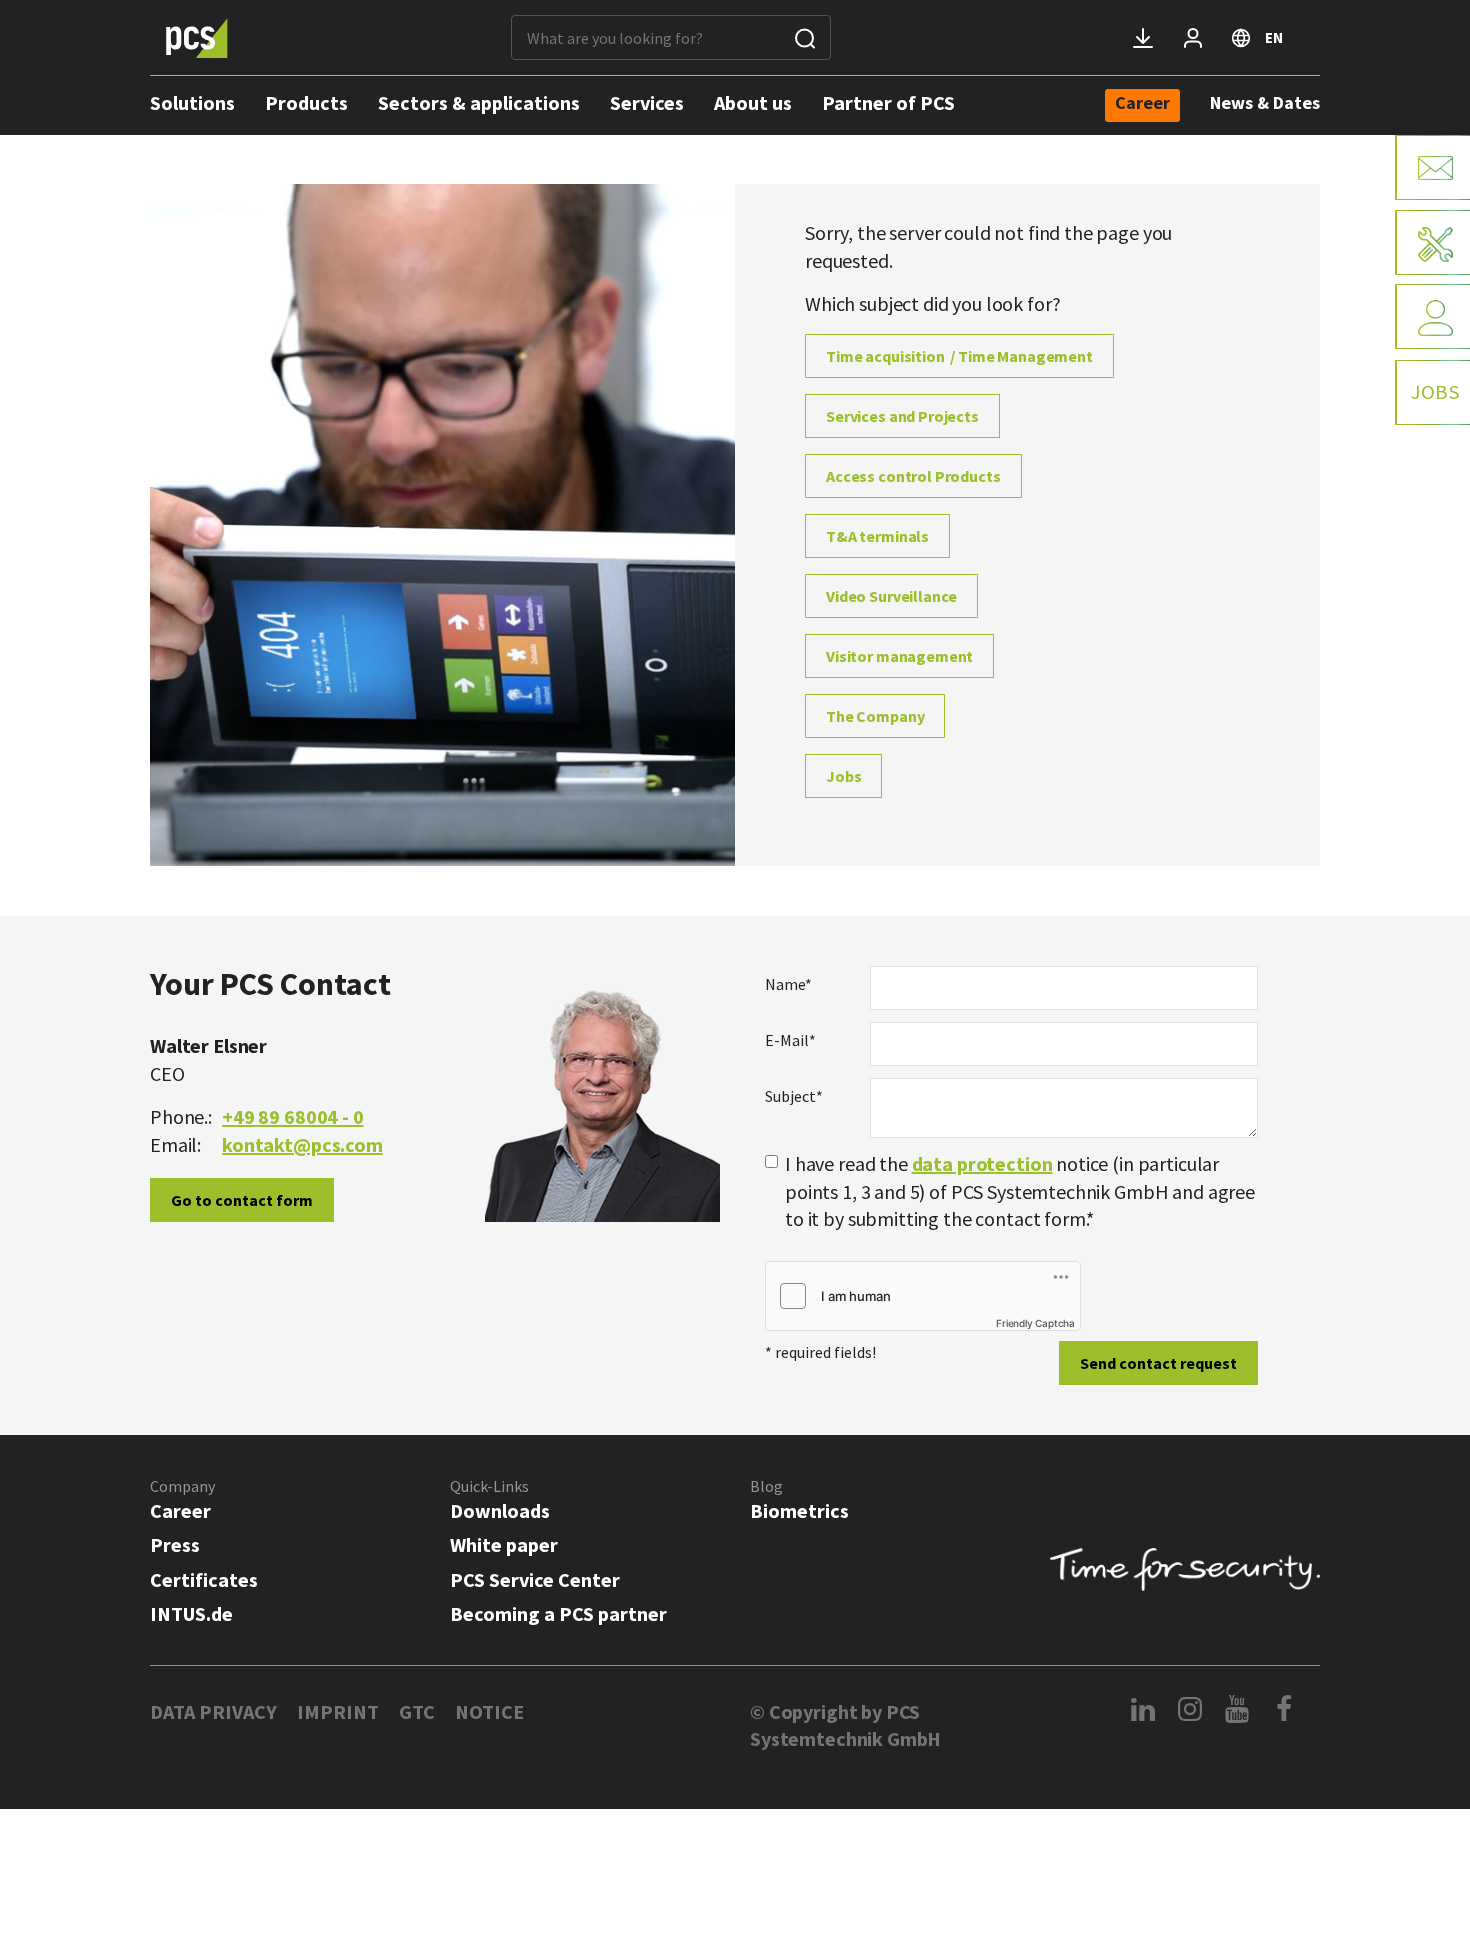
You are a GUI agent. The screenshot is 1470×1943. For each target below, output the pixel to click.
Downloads (500, 1510)
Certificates (204, 1579)
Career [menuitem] (1142, 104)
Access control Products (913, 476)
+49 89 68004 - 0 (293, 1116)
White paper (504, 1544)
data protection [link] (982, 1163)
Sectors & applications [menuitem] (479, 102)
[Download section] (1143, 38)
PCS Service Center (535, 1579)
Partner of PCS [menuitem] (888, 102)
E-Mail (790, 1040)
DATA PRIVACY (213, 1711)
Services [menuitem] (647, 102)
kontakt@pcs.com (302, 1144)
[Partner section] (1193, 38)
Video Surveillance (891, 596)
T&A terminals (877, 536)
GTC (417, 1711)
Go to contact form (242, 1200)
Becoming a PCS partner (558, 1613)
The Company (875, 716)
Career (180, 1510)
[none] (1142, 105)
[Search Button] (805, 37)
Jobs (843, 776)
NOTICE (489, 1711)
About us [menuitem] (753, 102)
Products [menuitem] (306, 102)
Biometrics (799, 1510)
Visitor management (899, 656)
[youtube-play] (1237, 1709)
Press (175, 1544)
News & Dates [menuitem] (1265, 102)
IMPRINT (338, 1711)
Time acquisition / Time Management (959, 356)
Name (788, 984)
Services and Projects (902, 416)
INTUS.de (191, 1613)
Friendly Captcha (1035, 1323)
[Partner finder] (1432, 316)
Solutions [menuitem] (192, 102)
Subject (794, 1096)
